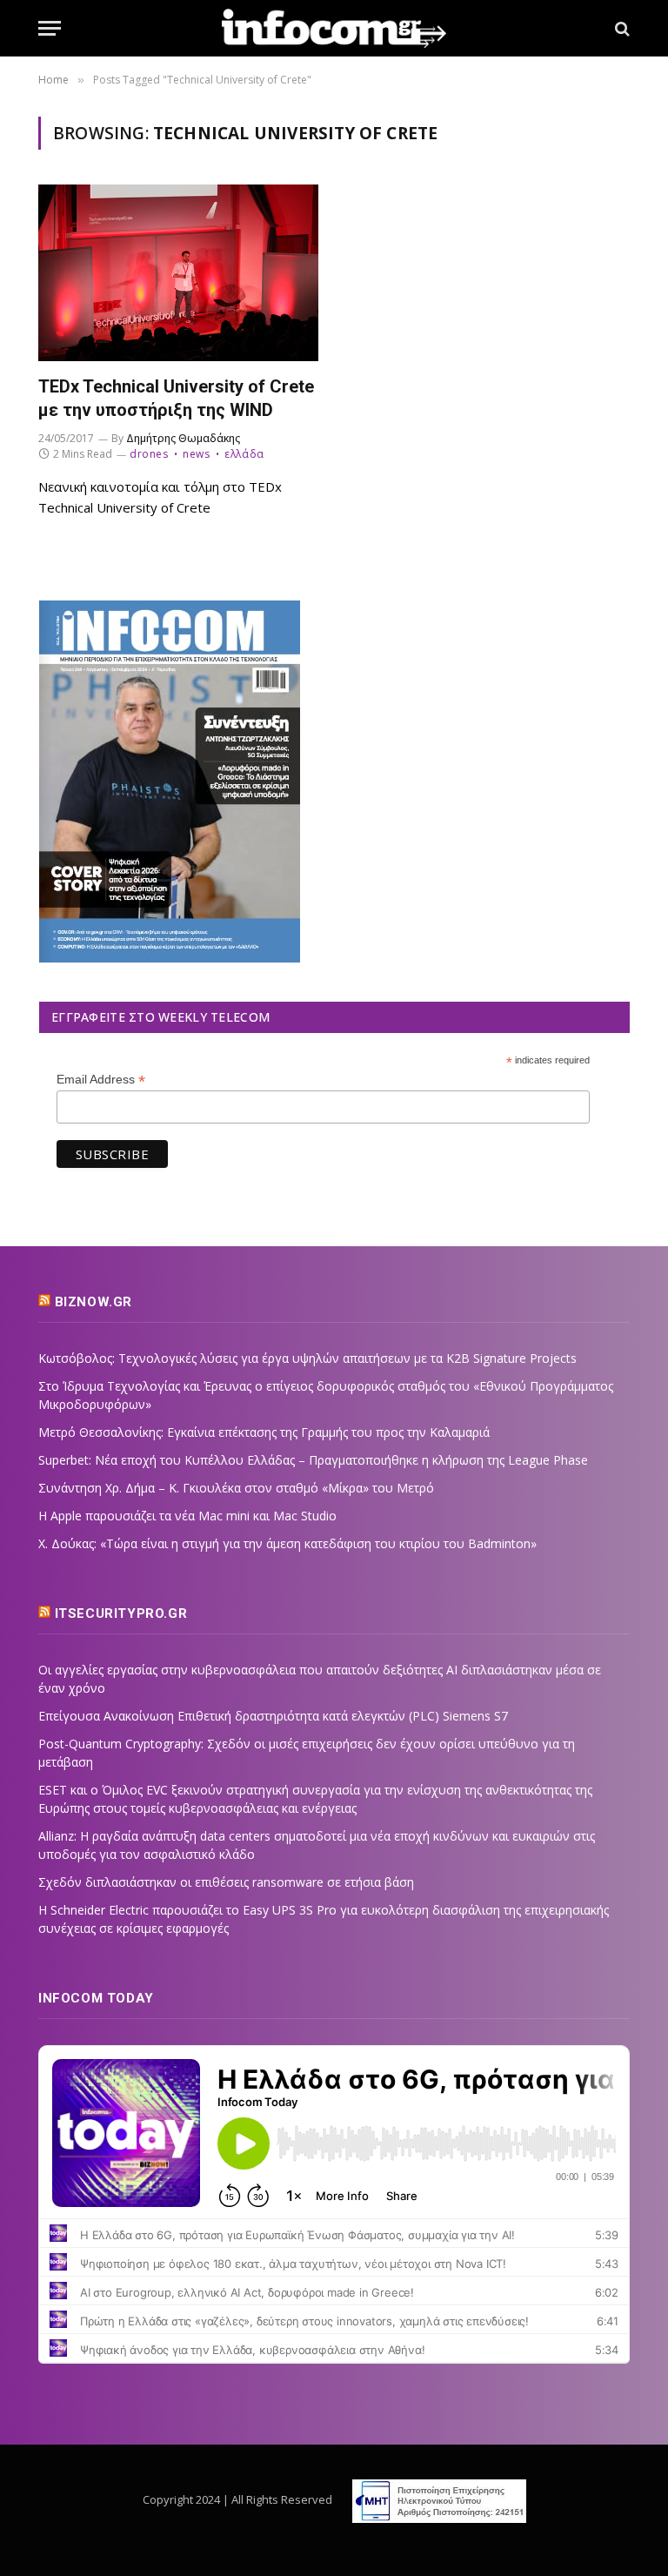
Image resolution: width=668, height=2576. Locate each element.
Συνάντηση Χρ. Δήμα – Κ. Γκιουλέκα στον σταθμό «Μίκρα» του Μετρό (236, 1488)
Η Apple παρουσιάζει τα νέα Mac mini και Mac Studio (187, 1516)
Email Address (101, 1080)
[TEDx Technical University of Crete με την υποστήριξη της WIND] (178, 273)
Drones (149, 454)
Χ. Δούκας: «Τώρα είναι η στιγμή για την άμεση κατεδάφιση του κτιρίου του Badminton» (287, 1543)
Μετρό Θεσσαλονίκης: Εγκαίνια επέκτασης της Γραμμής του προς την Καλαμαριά (264, 1432)
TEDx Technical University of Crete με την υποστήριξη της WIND (176, 398)
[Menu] (50, 28)
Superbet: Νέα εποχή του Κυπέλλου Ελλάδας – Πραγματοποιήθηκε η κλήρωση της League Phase (313, 1460)
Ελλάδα (244, 454)
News (196, 454)
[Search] (621, 28)
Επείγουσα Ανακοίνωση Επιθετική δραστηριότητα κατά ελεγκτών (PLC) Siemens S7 (273, 1716)
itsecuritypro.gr (121, 1613)
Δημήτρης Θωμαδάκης (183, 438)
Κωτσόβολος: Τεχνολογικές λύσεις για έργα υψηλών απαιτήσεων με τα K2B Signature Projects (307, 1358)
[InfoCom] (334, 28)
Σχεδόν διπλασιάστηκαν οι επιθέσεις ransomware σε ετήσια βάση (226, 1882)
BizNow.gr (94, 1302)
